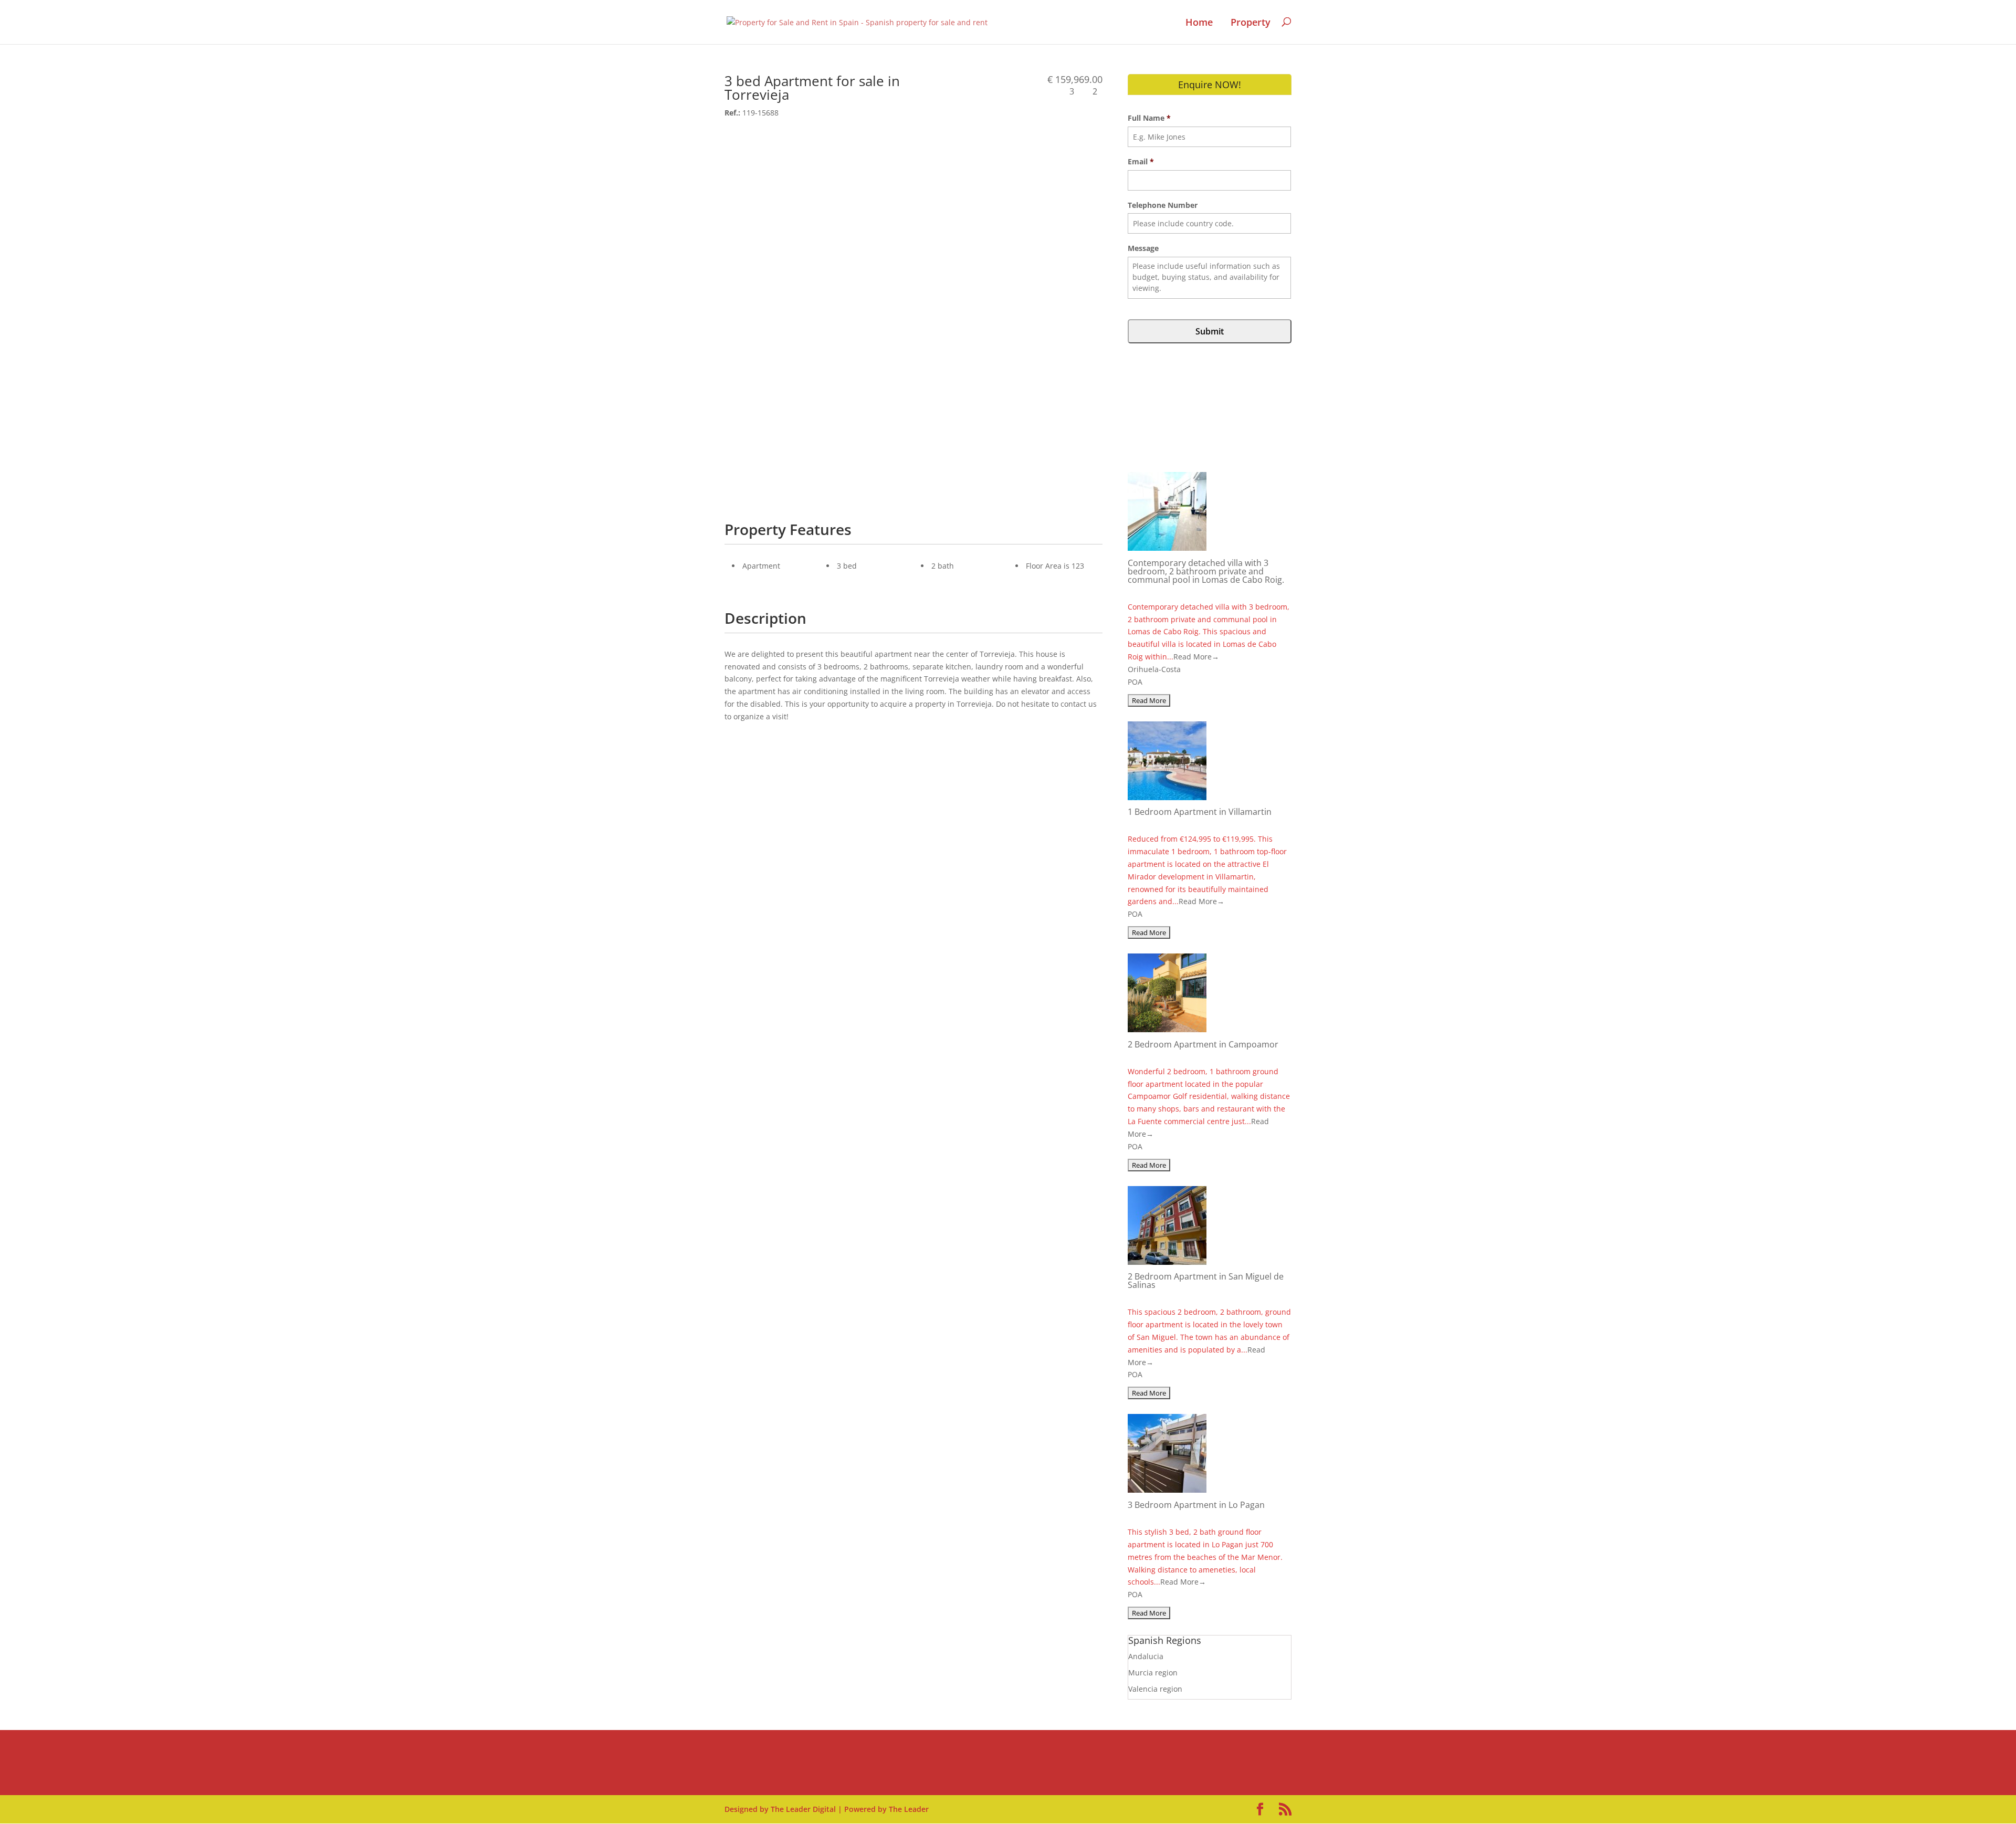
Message (1143, 248)
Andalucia (1146, 1656)
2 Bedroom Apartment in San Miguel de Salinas (1206, 1281)
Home (1199, 23)
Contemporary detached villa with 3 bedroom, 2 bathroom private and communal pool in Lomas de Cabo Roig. (1206, 571)
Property (1251, 23)
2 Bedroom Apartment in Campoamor (1203, 1044)
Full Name (1149, 118)
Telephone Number (1163, 205)
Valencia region (1155, 1689)
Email (1141, 162)
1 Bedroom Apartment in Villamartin (1200, 812)
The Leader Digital (803, 1809)
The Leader (909, 1809)
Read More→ (1196, 657)
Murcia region (1153, 1673)
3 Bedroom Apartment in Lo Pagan (1196, 1505)
